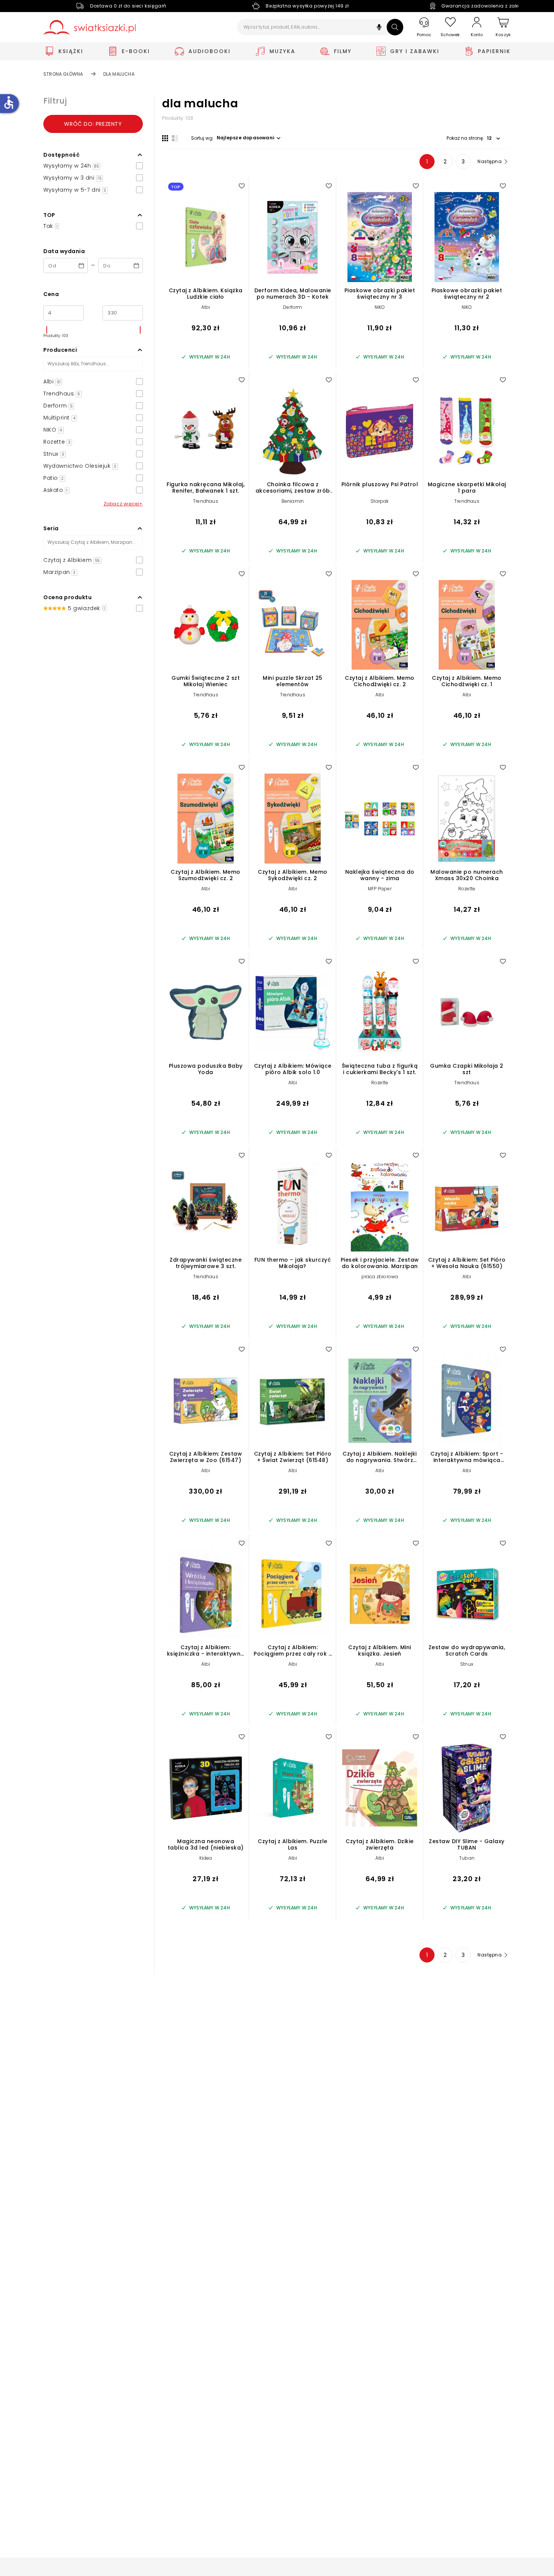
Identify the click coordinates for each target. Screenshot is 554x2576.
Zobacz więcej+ (123, 504)
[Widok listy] (175, 138)
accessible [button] (9, 102)
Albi (206, 307)
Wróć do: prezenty (93, 124)
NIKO (380, 307)
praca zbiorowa (380, 1277)
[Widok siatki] (165, 138)
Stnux (467, 1664)
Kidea (206, 1858)
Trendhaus (206, 501)
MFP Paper (380, 889)
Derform (292, 307)
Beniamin (293, 501)
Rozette (467, 889)
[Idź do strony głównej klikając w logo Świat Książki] (90, 27)
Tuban (467, 1858)
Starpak (380, 501)
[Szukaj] (395, 27)
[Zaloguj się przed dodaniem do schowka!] (242, 186)
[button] (379, 28)
